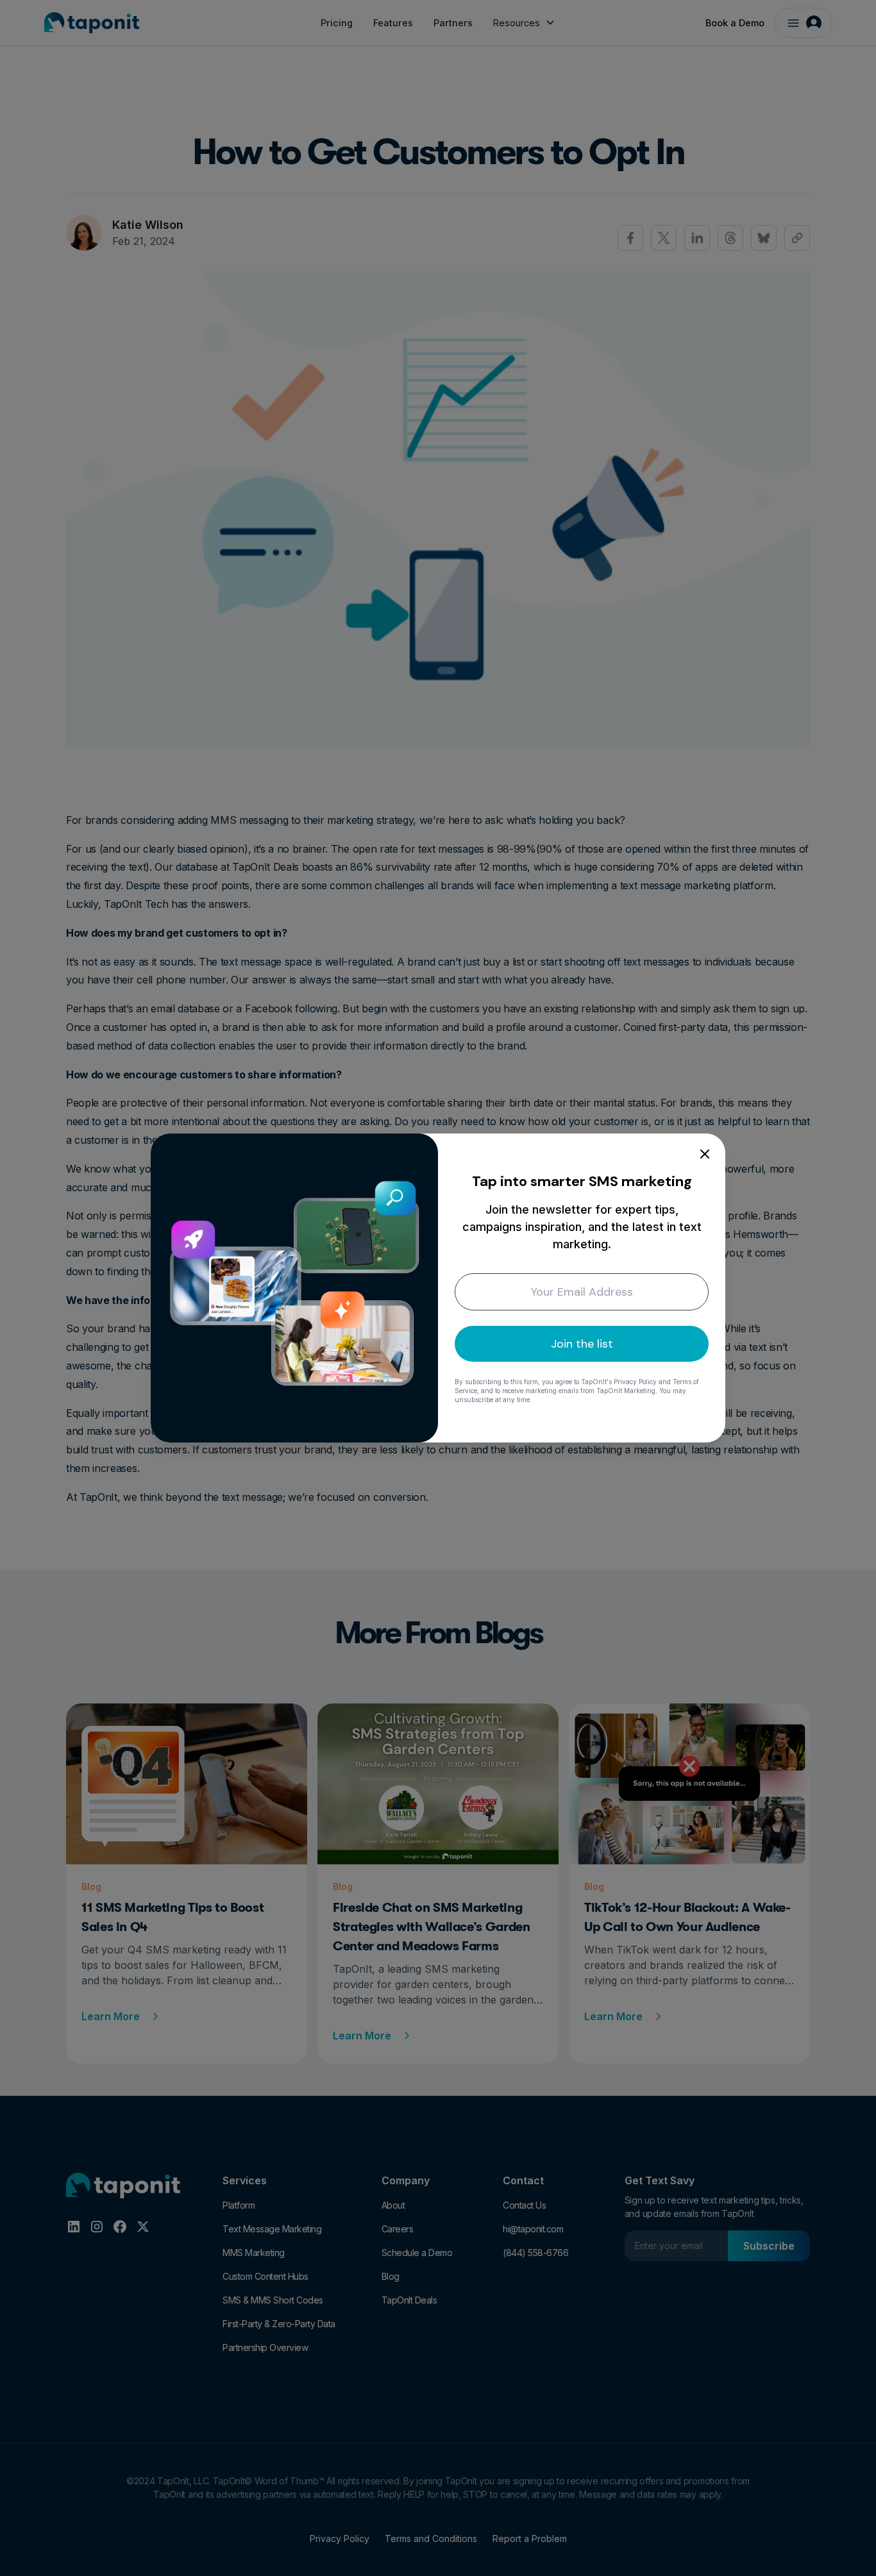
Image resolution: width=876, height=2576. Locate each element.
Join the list (582, 1344)
